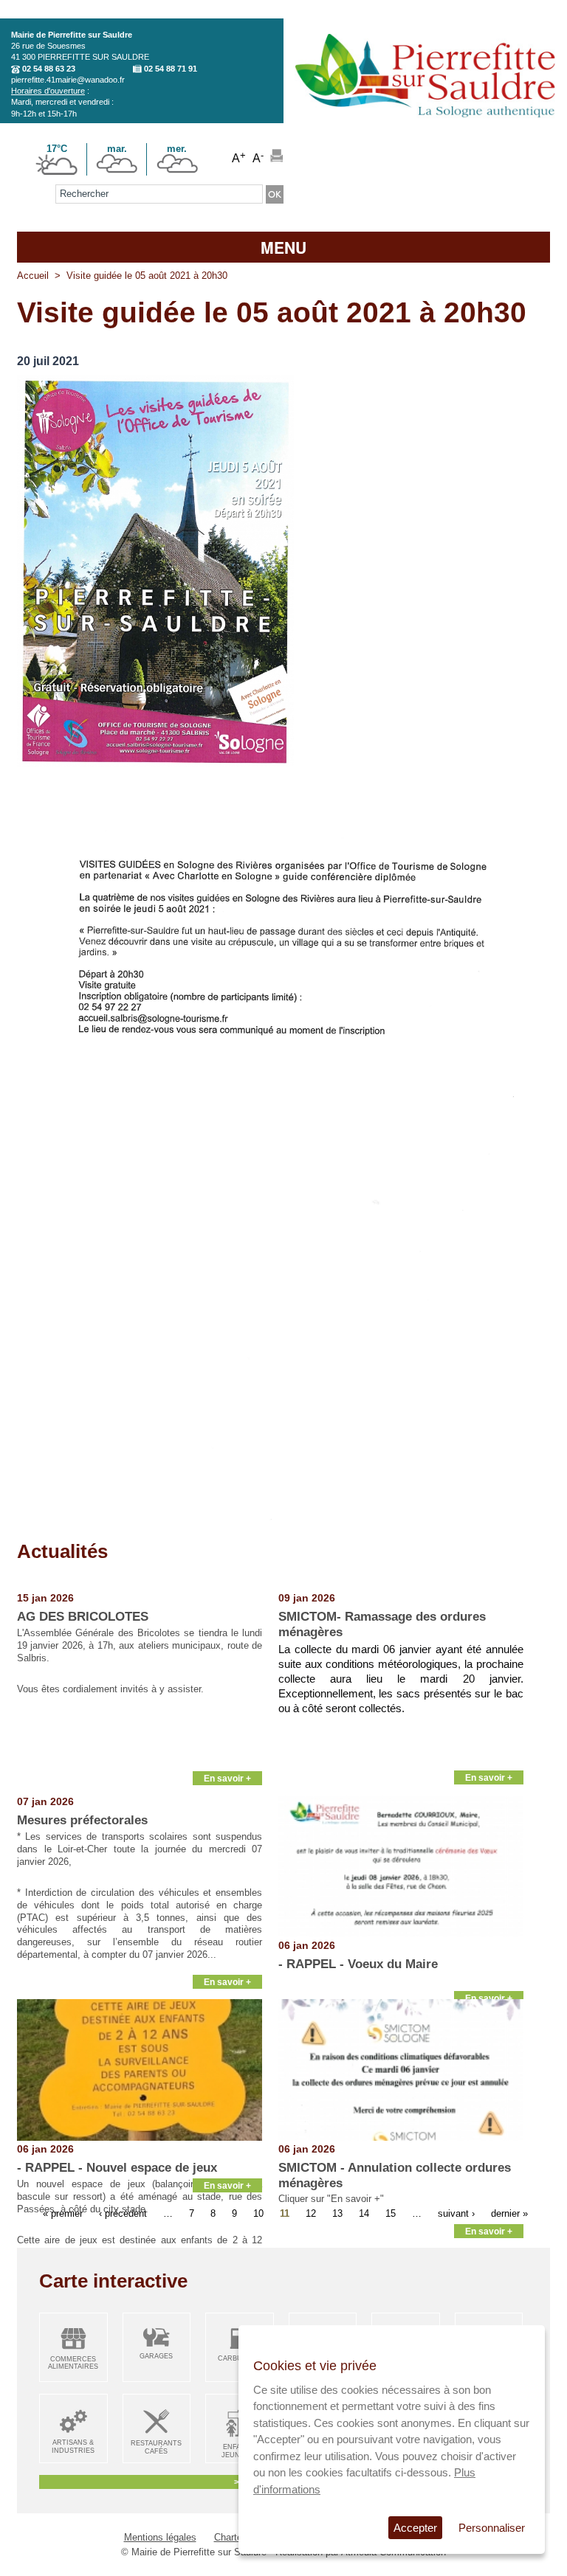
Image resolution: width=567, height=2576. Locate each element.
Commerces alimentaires (73, 2363)
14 (364, 2213)
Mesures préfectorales (82, 1820)
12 (311, 2213)
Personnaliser (492, 2528)
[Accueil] (425, 123)
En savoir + (227, 1778)
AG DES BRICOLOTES (83, 1617)
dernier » (509, 2213)
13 (337, 2213)
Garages (156, 2356)
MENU (283, 247)
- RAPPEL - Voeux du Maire (358, 1964)
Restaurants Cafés (156, 2447)
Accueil (33, 276)
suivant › (456, 2213)
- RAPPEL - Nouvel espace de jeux (117, 2168)
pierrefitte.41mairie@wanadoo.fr (68, 80)
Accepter (415, 2528)
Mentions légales (160, 2537)
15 (391, 2213)
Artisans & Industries (73, 2447)
